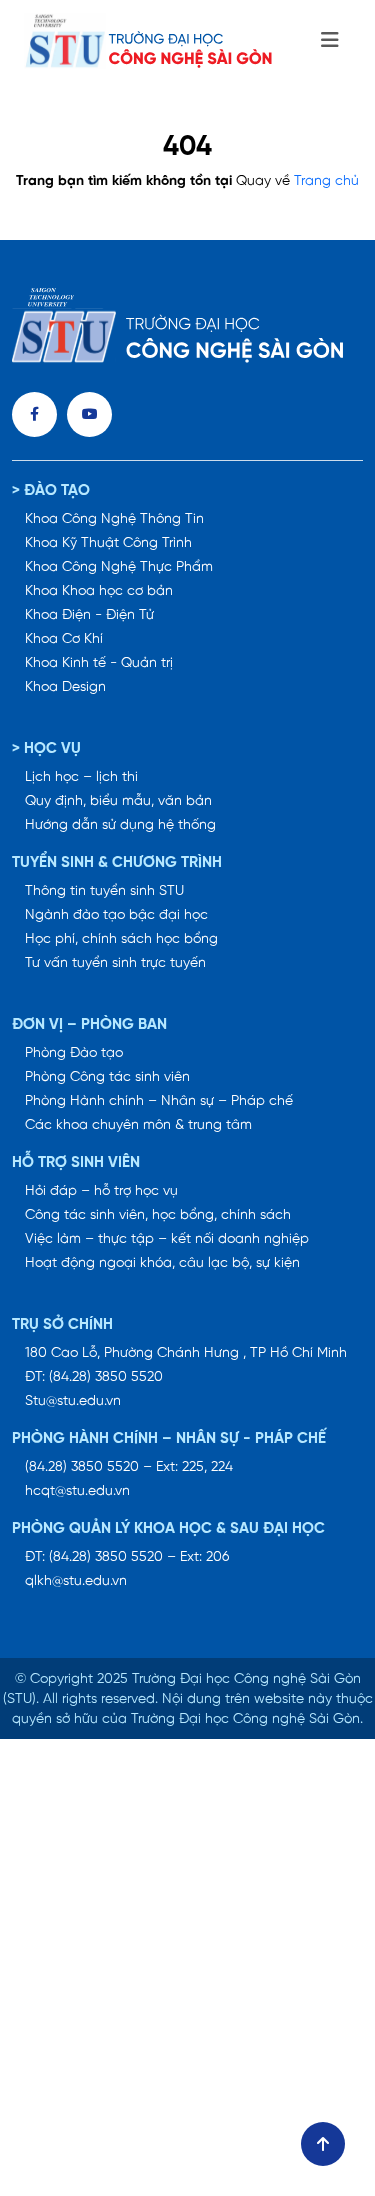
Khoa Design (65, 687)
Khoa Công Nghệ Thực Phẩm (119, 567)
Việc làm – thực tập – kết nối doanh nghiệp (167, 1239)
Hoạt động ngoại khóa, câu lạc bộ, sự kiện (162, 1263)
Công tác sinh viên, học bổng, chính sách (158, 1215)
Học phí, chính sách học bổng (121, 939)
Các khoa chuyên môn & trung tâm (138, 1125)
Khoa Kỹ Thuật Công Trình (108, 543)
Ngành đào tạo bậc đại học (116, 915)
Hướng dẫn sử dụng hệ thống (120, 825)
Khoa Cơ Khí (64, 639)
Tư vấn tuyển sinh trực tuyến (115, 963)
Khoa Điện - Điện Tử (89, 615)
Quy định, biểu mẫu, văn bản (118, 801)
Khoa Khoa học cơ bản (99, 591)
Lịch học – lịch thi (81, 777)
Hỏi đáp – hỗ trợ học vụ (101, 1191)
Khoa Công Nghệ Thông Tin (114, 519)
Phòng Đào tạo (74, 1053)
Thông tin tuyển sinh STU (104, 891)
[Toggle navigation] (330, 41)
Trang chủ (326, 181)
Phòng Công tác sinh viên (107, 1077)
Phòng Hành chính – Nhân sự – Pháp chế (159, 1101)
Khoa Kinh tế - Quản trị (99, 663)
